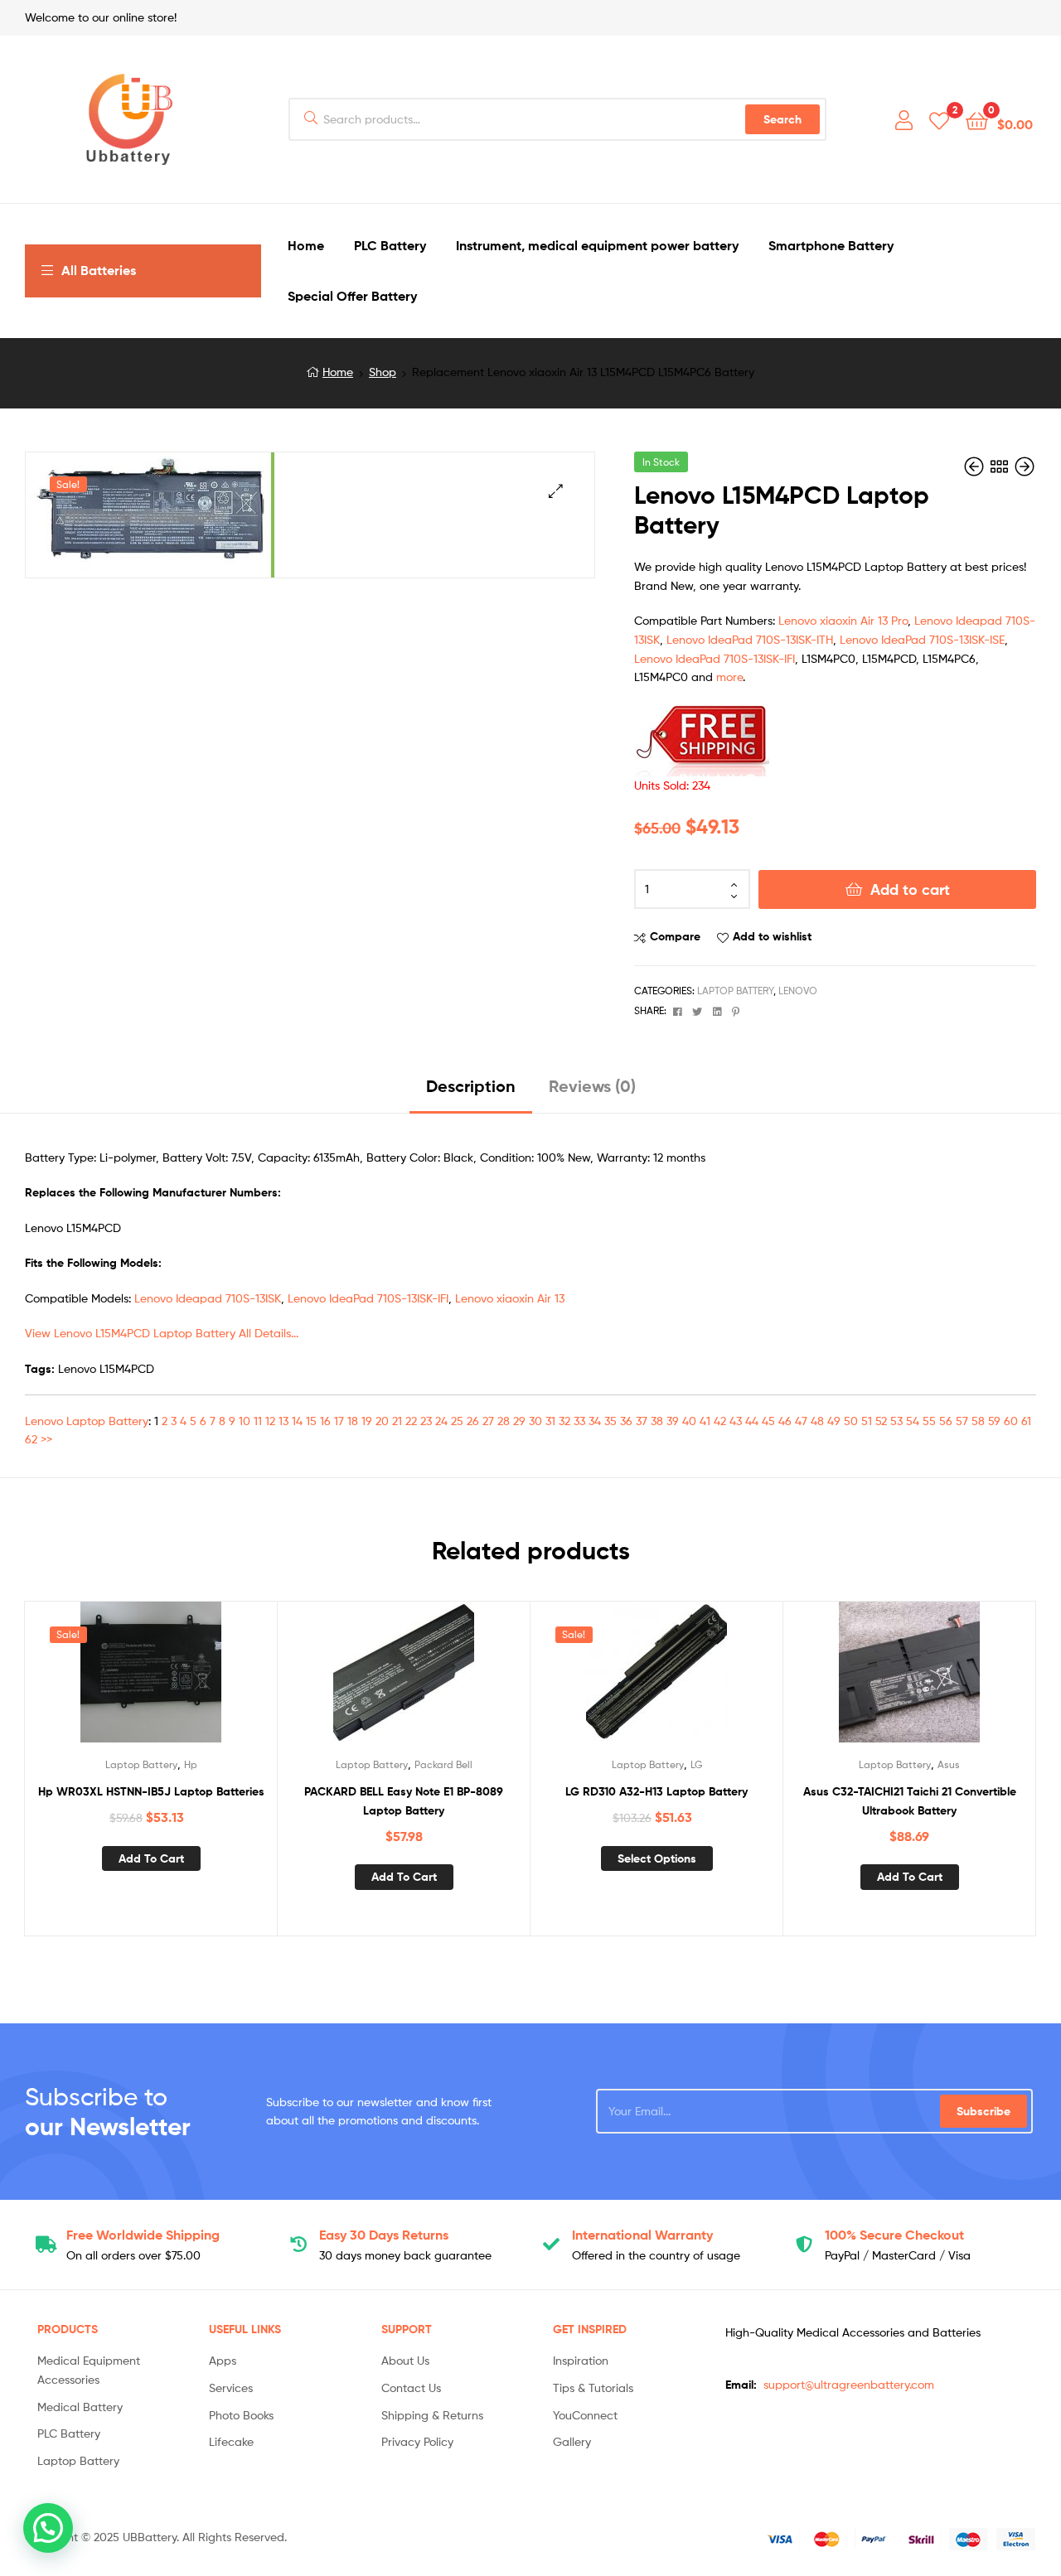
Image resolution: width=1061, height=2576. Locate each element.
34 (595, 1421)
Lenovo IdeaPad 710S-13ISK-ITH (750, 639)
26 (473, 1421)
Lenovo (798, 991)
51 (867, 1421)
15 (311, 1421)
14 (297, 1421)
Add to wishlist (772, 936)
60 (1011, 1421)
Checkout (894, 2235)
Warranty (642, 2235)
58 (978, 1421)
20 (382, 1421)
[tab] (471, 1092)
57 (962, 1421)
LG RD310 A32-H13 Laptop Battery (656, 1791)
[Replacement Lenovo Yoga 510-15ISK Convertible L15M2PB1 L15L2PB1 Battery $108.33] (976, 467)
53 (896, 1421)
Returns (384, 2235)
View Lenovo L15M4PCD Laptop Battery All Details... (162, 1333)
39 (673, 1421)
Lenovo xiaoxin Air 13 (510, 1298)
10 (245, 1421)
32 (564, 1421)
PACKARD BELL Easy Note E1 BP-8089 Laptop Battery (404, 1801)
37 (642, 1421)
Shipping (143, 2235)
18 (353, 1421)
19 (367, 1421)
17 (339, 1421)
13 (283, 1421)
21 (397, 1421)
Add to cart (910, 889)
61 (1026, 1421)
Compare (675, 936)
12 (270, 1421)
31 (550, 1421)
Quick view (191, 1679)
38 (657, 1421)
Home (338, 372)
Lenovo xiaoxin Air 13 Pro (843, 620)
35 (610, 1421)
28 (504, 1421)
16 (325, 1421)
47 (801, 1421)
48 (817, 1421)
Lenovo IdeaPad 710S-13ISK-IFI (715, 658)
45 (768, 1421)
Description (471, 1086)
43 (736, 1421)
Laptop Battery (735, 991)
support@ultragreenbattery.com (849, 2384)
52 (881, 1421)
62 (31, 1439)
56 (946, 1421)
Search (782, 119)
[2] (939, 120)
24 (441, 1421)
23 (426, 1421)
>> (46, 1439)
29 (519, 1421)
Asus (949, 1764)
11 (258, 1421)
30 (535, 1421)
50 (851, 1421)
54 (913, 1421)
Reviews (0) (592, 1086)
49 (834, 1421)
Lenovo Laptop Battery (87, 1421)
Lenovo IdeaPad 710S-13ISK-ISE (922, 639)
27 (488, 1421)
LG (696, 1764)
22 (411, 1421)
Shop (383, 372)
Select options (657, 1858)
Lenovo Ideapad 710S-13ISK (208, 1298)
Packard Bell (443, 1764)
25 (457, 1421)
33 (579, 1421)
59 (994, 1421)
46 (785, 1421)
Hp (191, 1764)
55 (929, 1421)
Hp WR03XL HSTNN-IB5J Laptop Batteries (151, 1791)
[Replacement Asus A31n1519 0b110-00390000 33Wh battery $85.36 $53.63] (1025, 467)
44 (752, 1421)
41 (705, 1421)
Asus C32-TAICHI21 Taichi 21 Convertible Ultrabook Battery (910, 1801)
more (729, 677)
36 (626, 1421)
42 (720, 1421)
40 (689, 1421)
